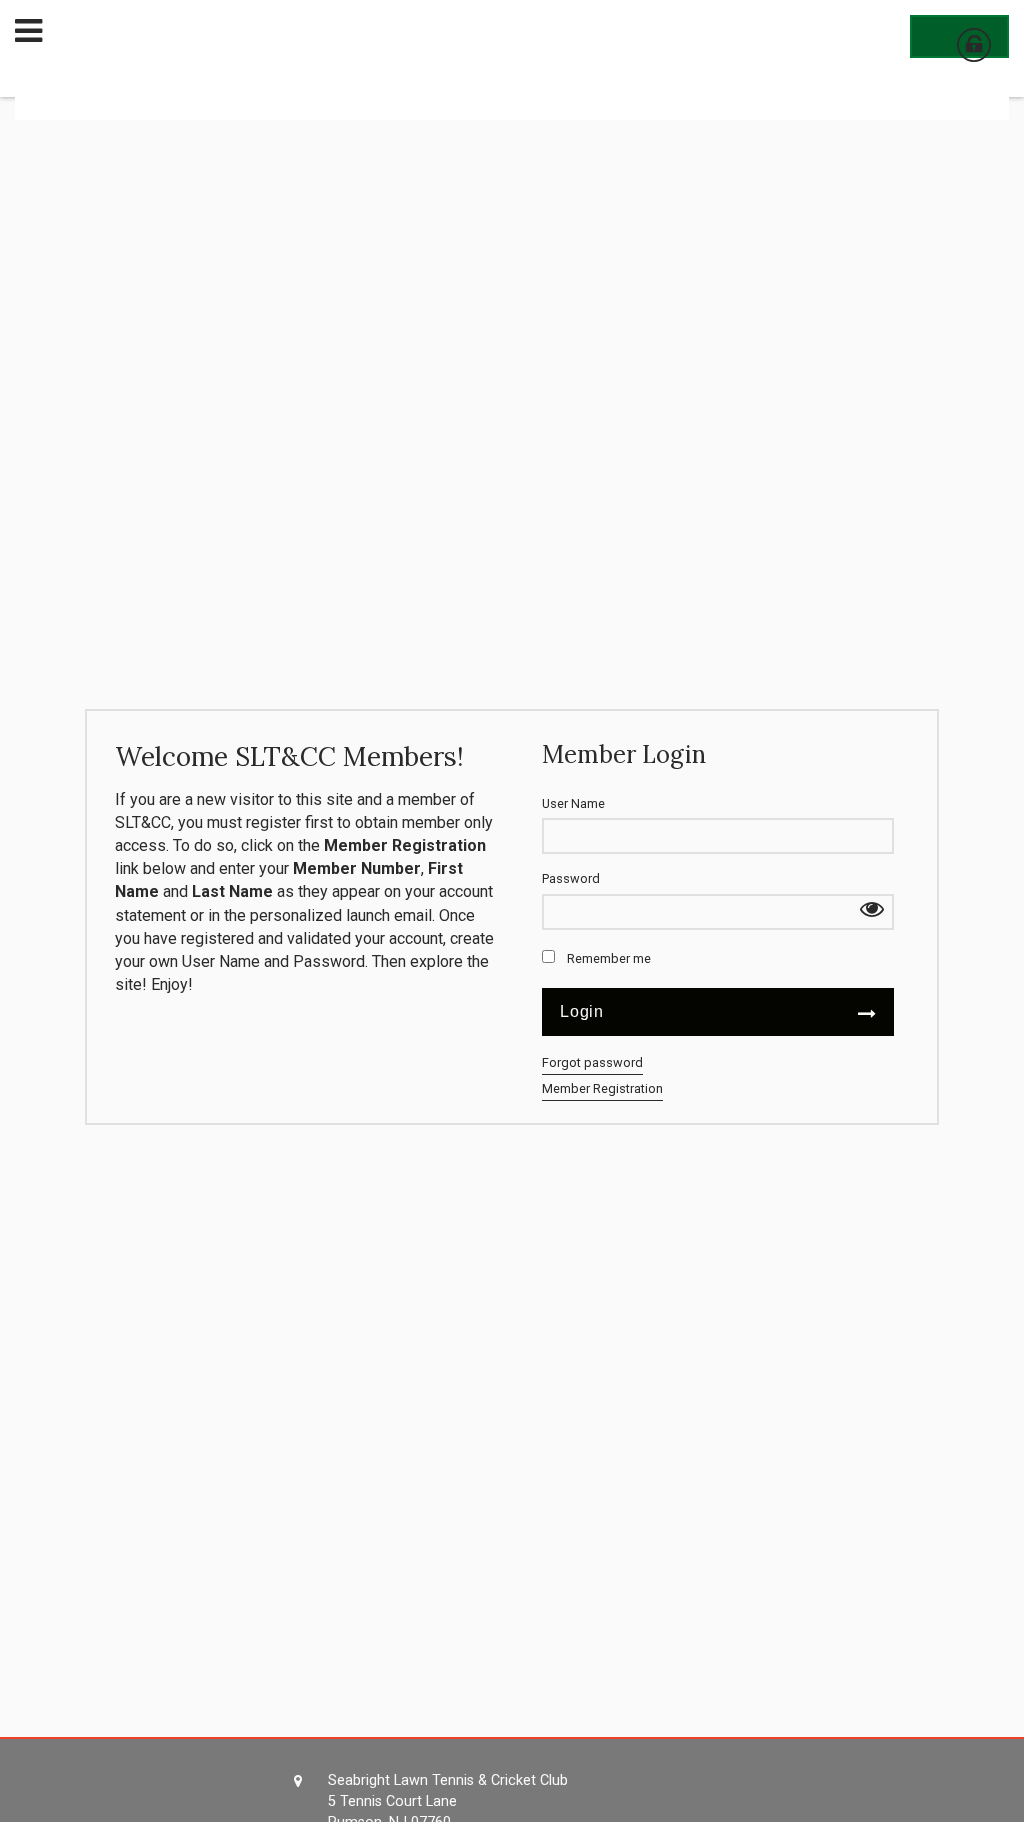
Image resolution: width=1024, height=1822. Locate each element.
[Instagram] (822, 1807)
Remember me (609, 958)
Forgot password (592, 1062)
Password (571, 878)
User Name (573, 803)
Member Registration (602, 1088)
